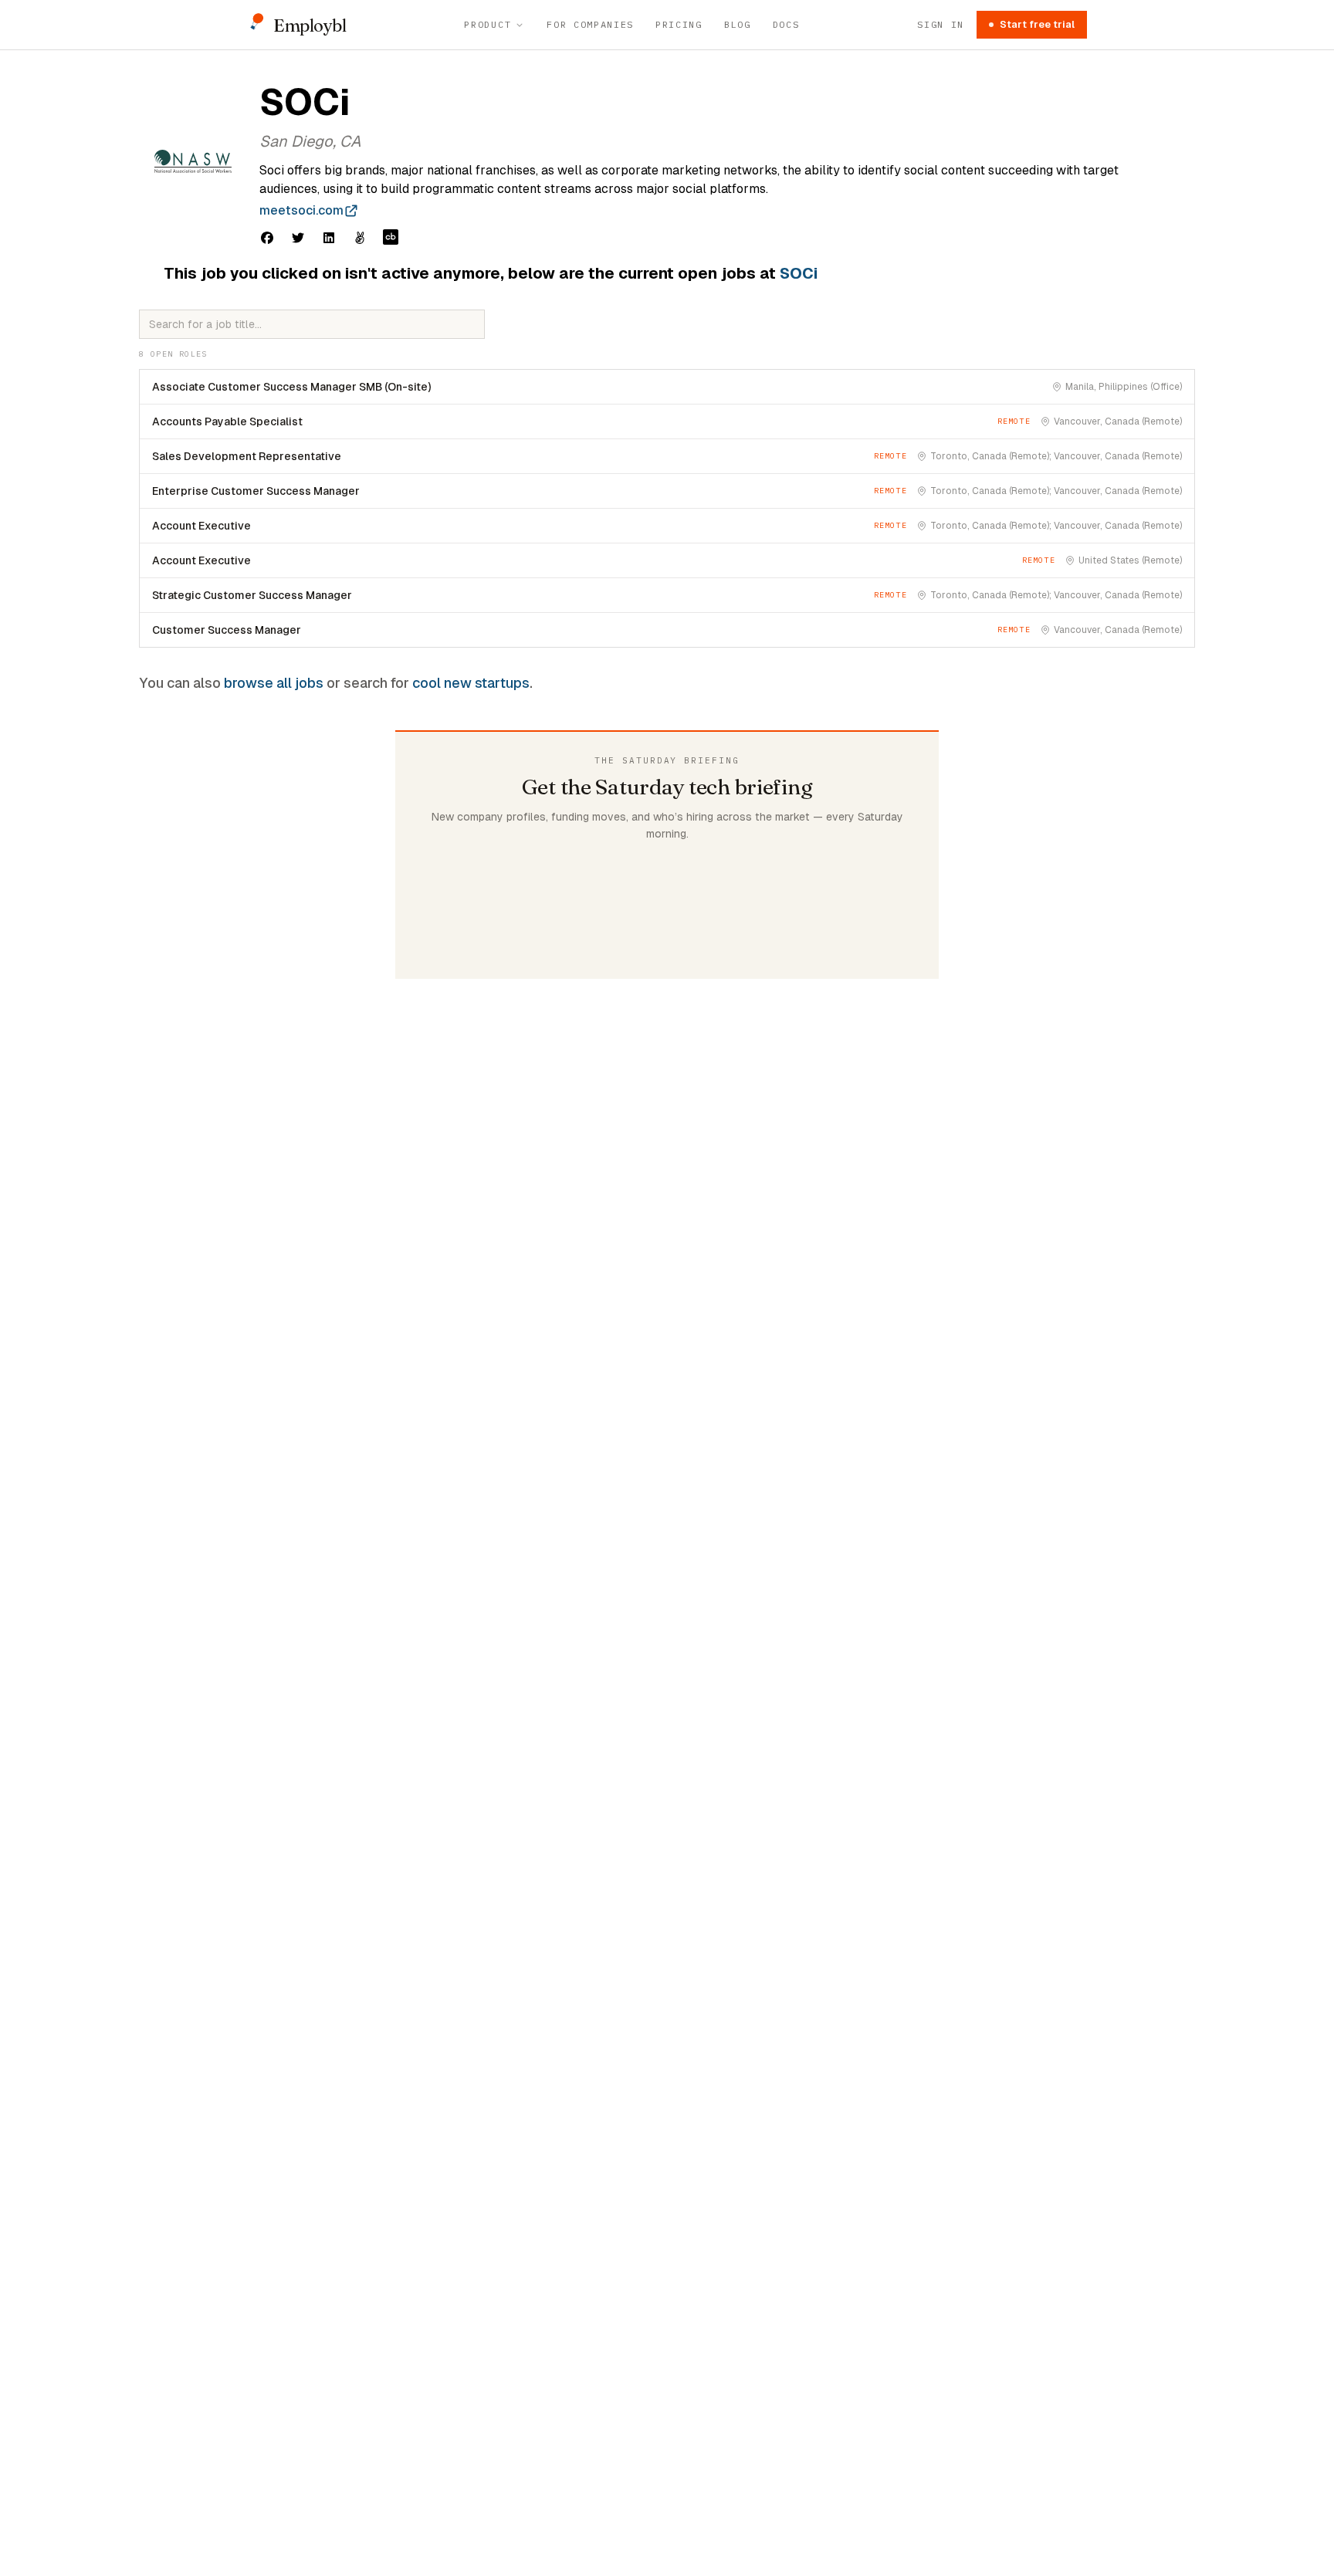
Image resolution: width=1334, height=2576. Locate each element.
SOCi (799, 273)
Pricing (679, 24)
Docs (786, 24)
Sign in (941, 24)
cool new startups (471, 683)
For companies (590, 24)
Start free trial (1037, 24)
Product (488, 24)
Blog (738, 24)
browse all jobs (274, 683)
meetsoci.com (301, 210)
